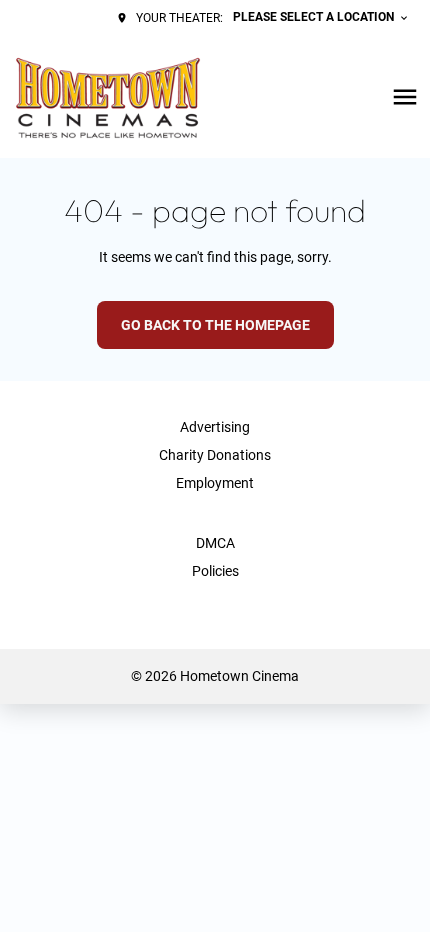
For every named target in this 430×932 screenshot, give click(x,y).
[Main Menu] (405, 97)
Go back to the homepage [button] (215, 325)
